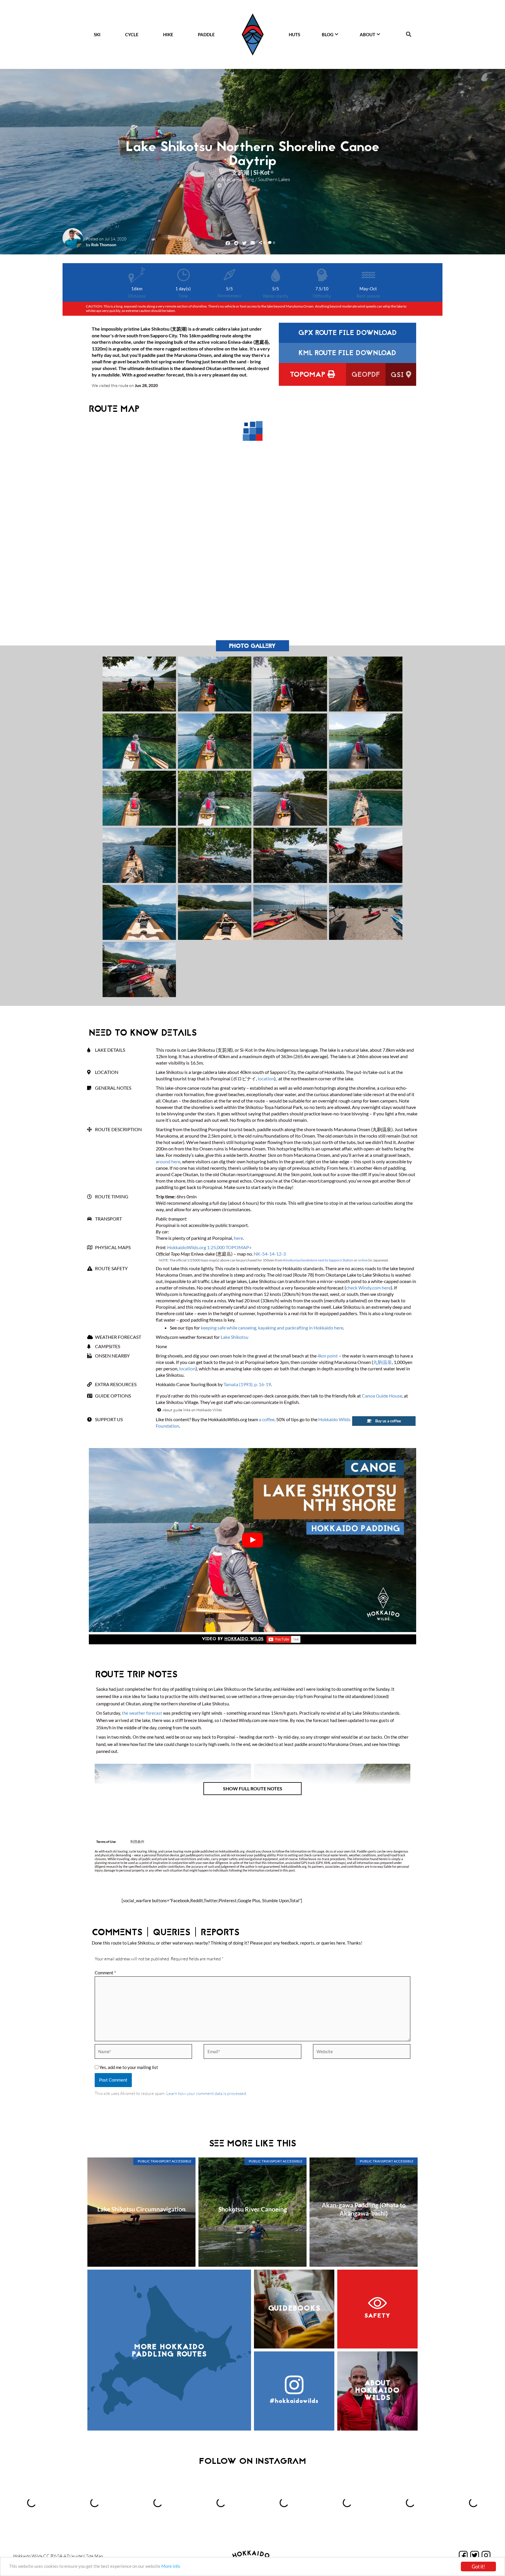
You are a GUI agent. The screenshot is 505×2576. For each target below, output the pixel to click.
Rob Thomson (104, 245)
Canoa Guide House (382, 1396)
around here (168, 1161)
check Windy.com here (368, 1288)
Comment (105, 1973)
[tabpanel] (252, 1861)
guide (77, 2556)
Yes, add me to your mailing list (128, 2067)
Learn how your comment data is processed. (207, 2093)
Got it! (478, 2567)
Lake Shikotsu (235, 1337)
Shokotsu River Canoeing (253, 2209)
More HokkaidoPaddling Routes (169, 2351)
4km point (328, 1356)
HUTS (294, 34)
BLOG (328, 34)
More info (171, 2566)
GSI (398, 375)
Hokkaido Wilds (244, 1639)
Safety (377, 2316)
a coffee (267, 1419)
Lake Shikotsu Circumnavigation (141, 2209)
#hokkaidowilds (294, 2401)
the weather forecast (142, 1713)
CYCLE (132, 34)
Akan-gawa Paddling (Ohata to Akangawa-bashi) (364, 2209)
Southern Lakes (274, 179)
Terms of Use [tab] (106, 1841)
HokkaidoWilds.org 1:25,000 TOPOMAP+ (209, 1247)
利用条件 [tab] (137, 1841)
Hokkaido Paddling (235, 179)
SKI (97, 34)
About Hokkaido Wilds (377, 2391)
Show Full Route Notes (253, 1788)
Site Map (95, 2556)
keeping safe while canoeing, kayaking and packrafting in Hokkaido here (272, 1328)
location (266, 1078)
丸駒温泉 (383, 1362)
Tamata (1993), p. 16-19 (247, 1384)
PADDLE (206, 34)
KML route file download (347, 354)
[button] (408, 34)
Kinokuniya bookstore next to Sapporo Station (318, 1260)
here (238, 1238)
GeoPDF (366, 375)
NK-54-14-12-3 (270, 1254)
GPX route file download (347, 333)
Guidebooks (294, 2309)
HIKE (168, 34)
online (363, 1260)
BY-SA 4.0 (60, 2556)
